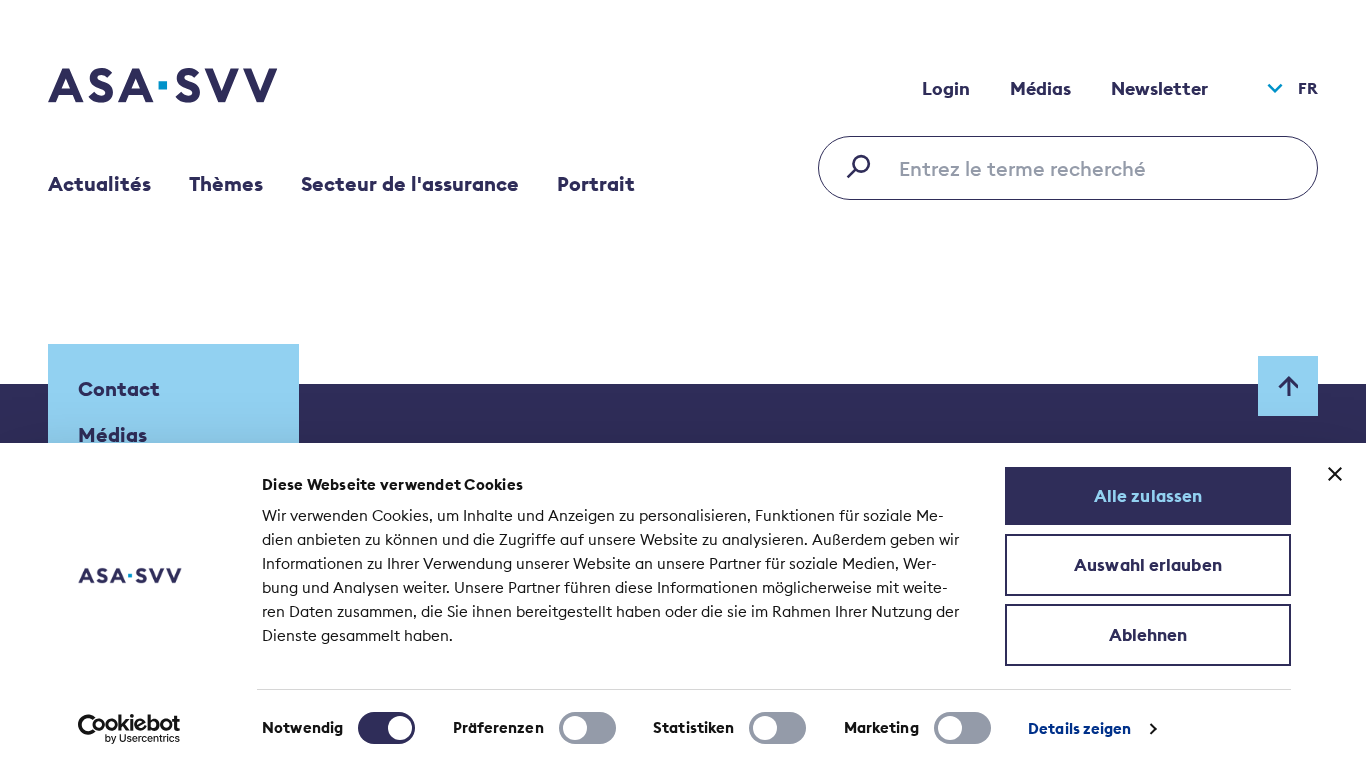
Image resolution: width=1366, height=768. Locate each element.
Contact (119, 388)
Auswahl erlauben (1148, 565)
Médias (1040, 88)
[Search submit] (864, 166)
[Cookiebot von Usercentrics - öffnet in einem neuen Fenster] (129, 729)
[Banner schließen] (1335, 474)
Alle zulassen (1148, 496)
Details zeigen (1079, 728)
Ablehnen (1148, 635)
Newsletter (1159, 88)
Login (946, 88)
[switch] (587, 728)
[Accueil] (198, 88)
